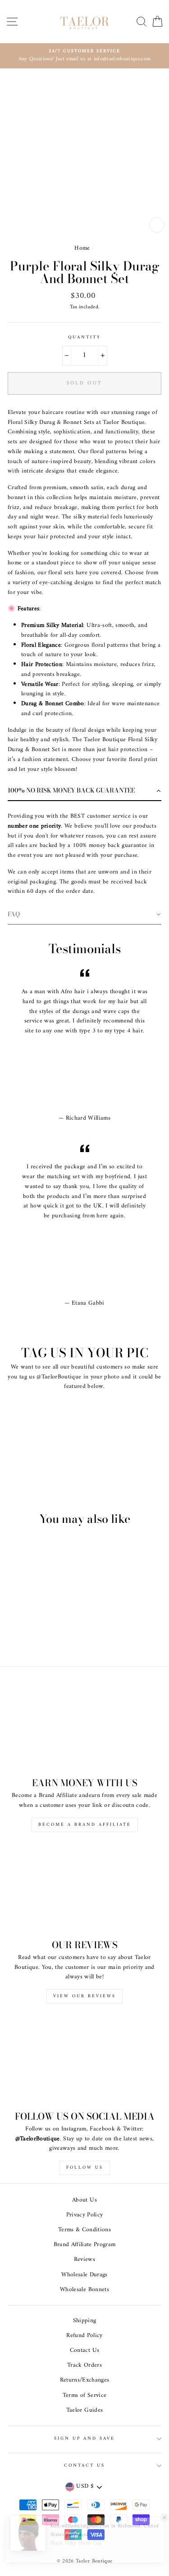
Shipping (85, 2321)
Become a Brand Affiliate (85, 1825)
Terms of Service (84, 2396)
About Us (84, 2200)
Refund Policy (84, 2336)
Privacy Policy (85, 2215)
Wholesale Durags (84, 2275)
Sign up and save (85, 2439)
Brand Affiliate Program (85, 2245)
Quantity (84, 338)
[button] (84, 791)
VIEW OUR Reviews (84, 1996)
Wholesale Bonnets (84, 2290)
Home (82, 248)
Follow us (85, 2168)
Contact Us (84, 2351)
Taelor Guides (84, 2410)
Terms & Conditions (84, 2230)
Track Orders (84, 2365)
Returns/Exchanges (85, 2380)
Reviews (84, 2260)
